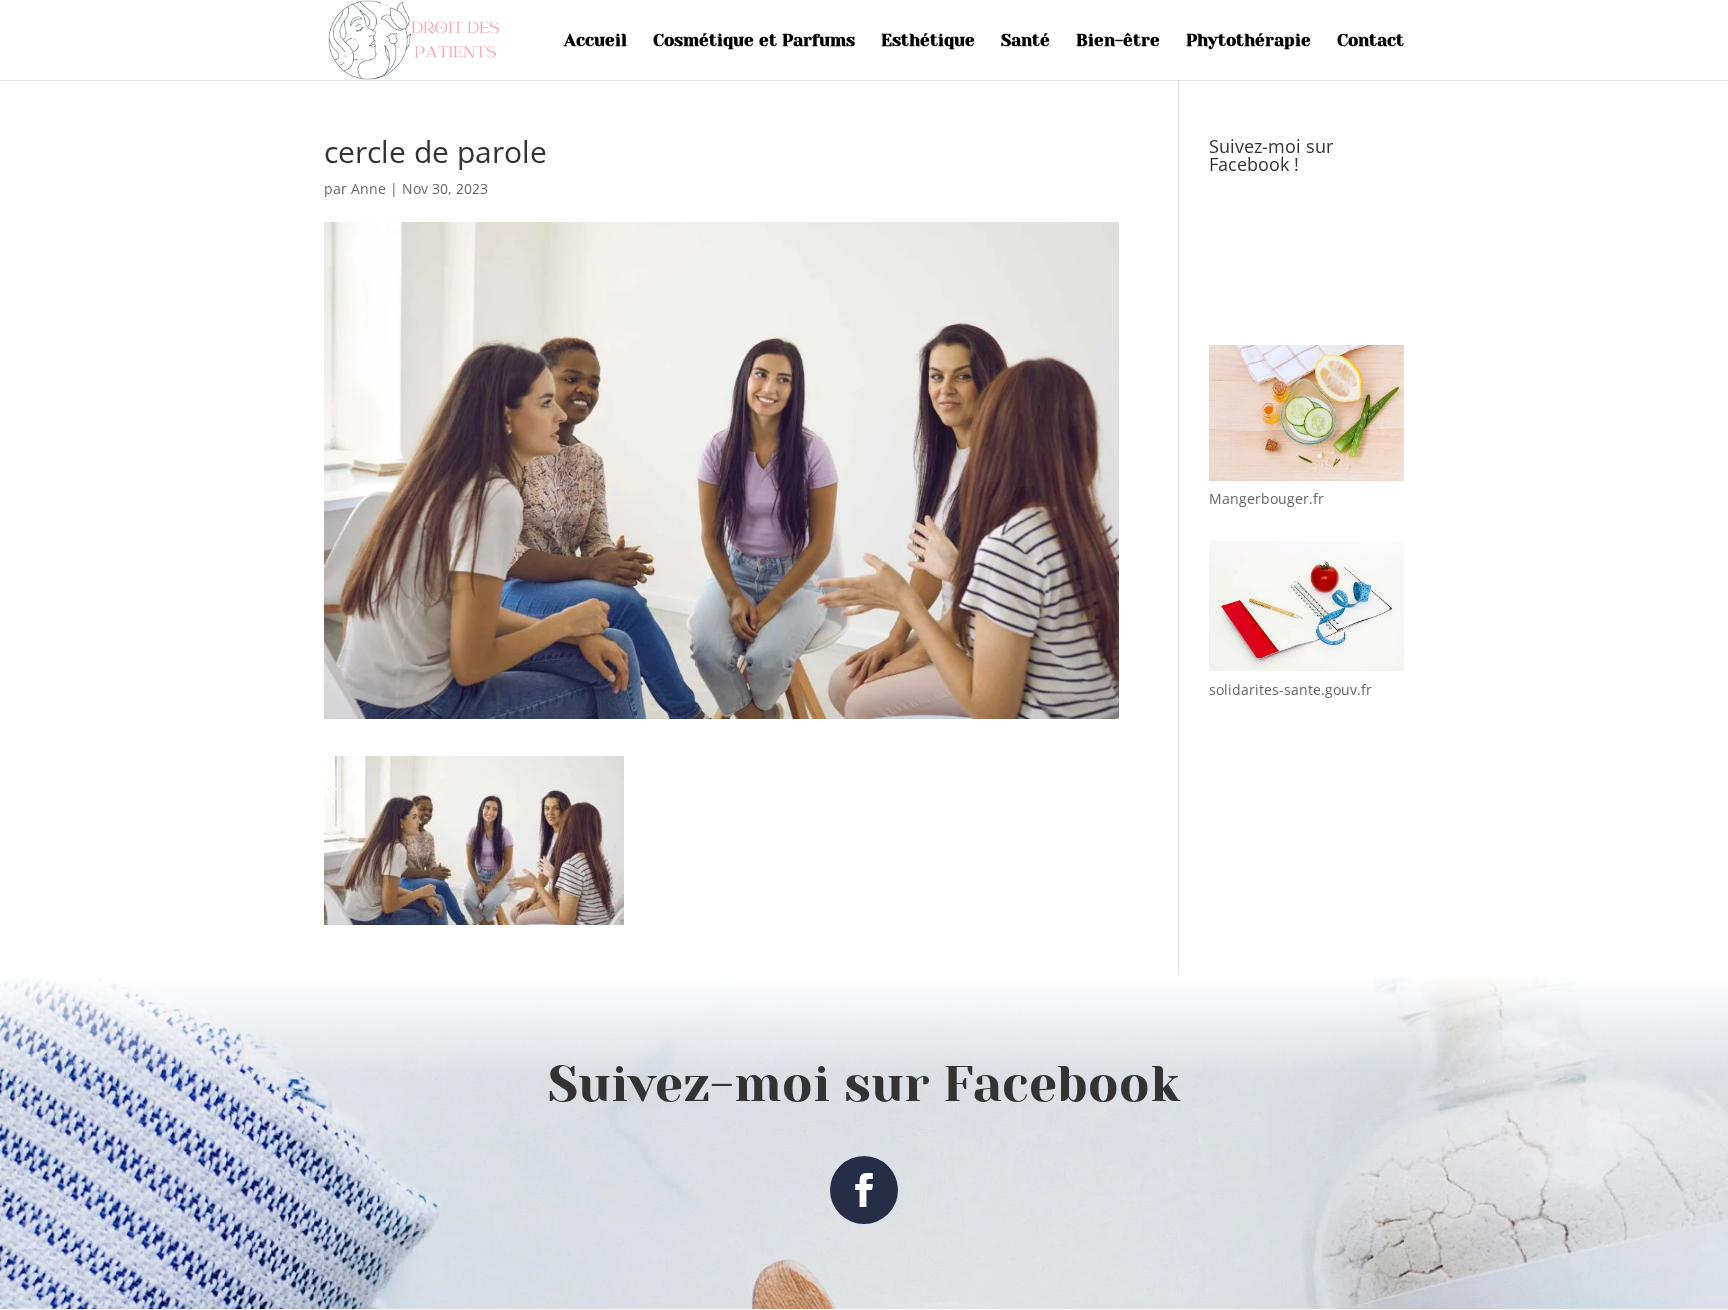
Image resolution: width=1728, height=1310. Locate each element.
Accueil (595, 41)
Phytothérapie (1248, 41)
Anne (368, 188)
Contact (1370, 41)
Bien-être (1118, 41)
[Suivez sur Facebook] (864, 1190)
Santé (1025, 41)
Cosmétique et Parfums (754, 41)
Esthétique (928, 41)
